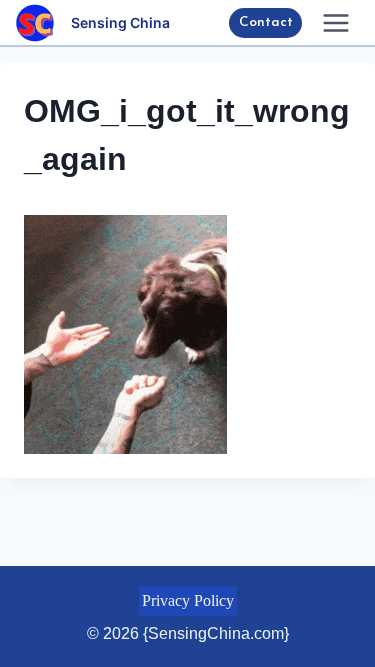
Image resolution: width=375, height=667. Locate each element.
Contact (266, 22)
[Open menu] (335, 22)
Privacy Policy (188, 600)
